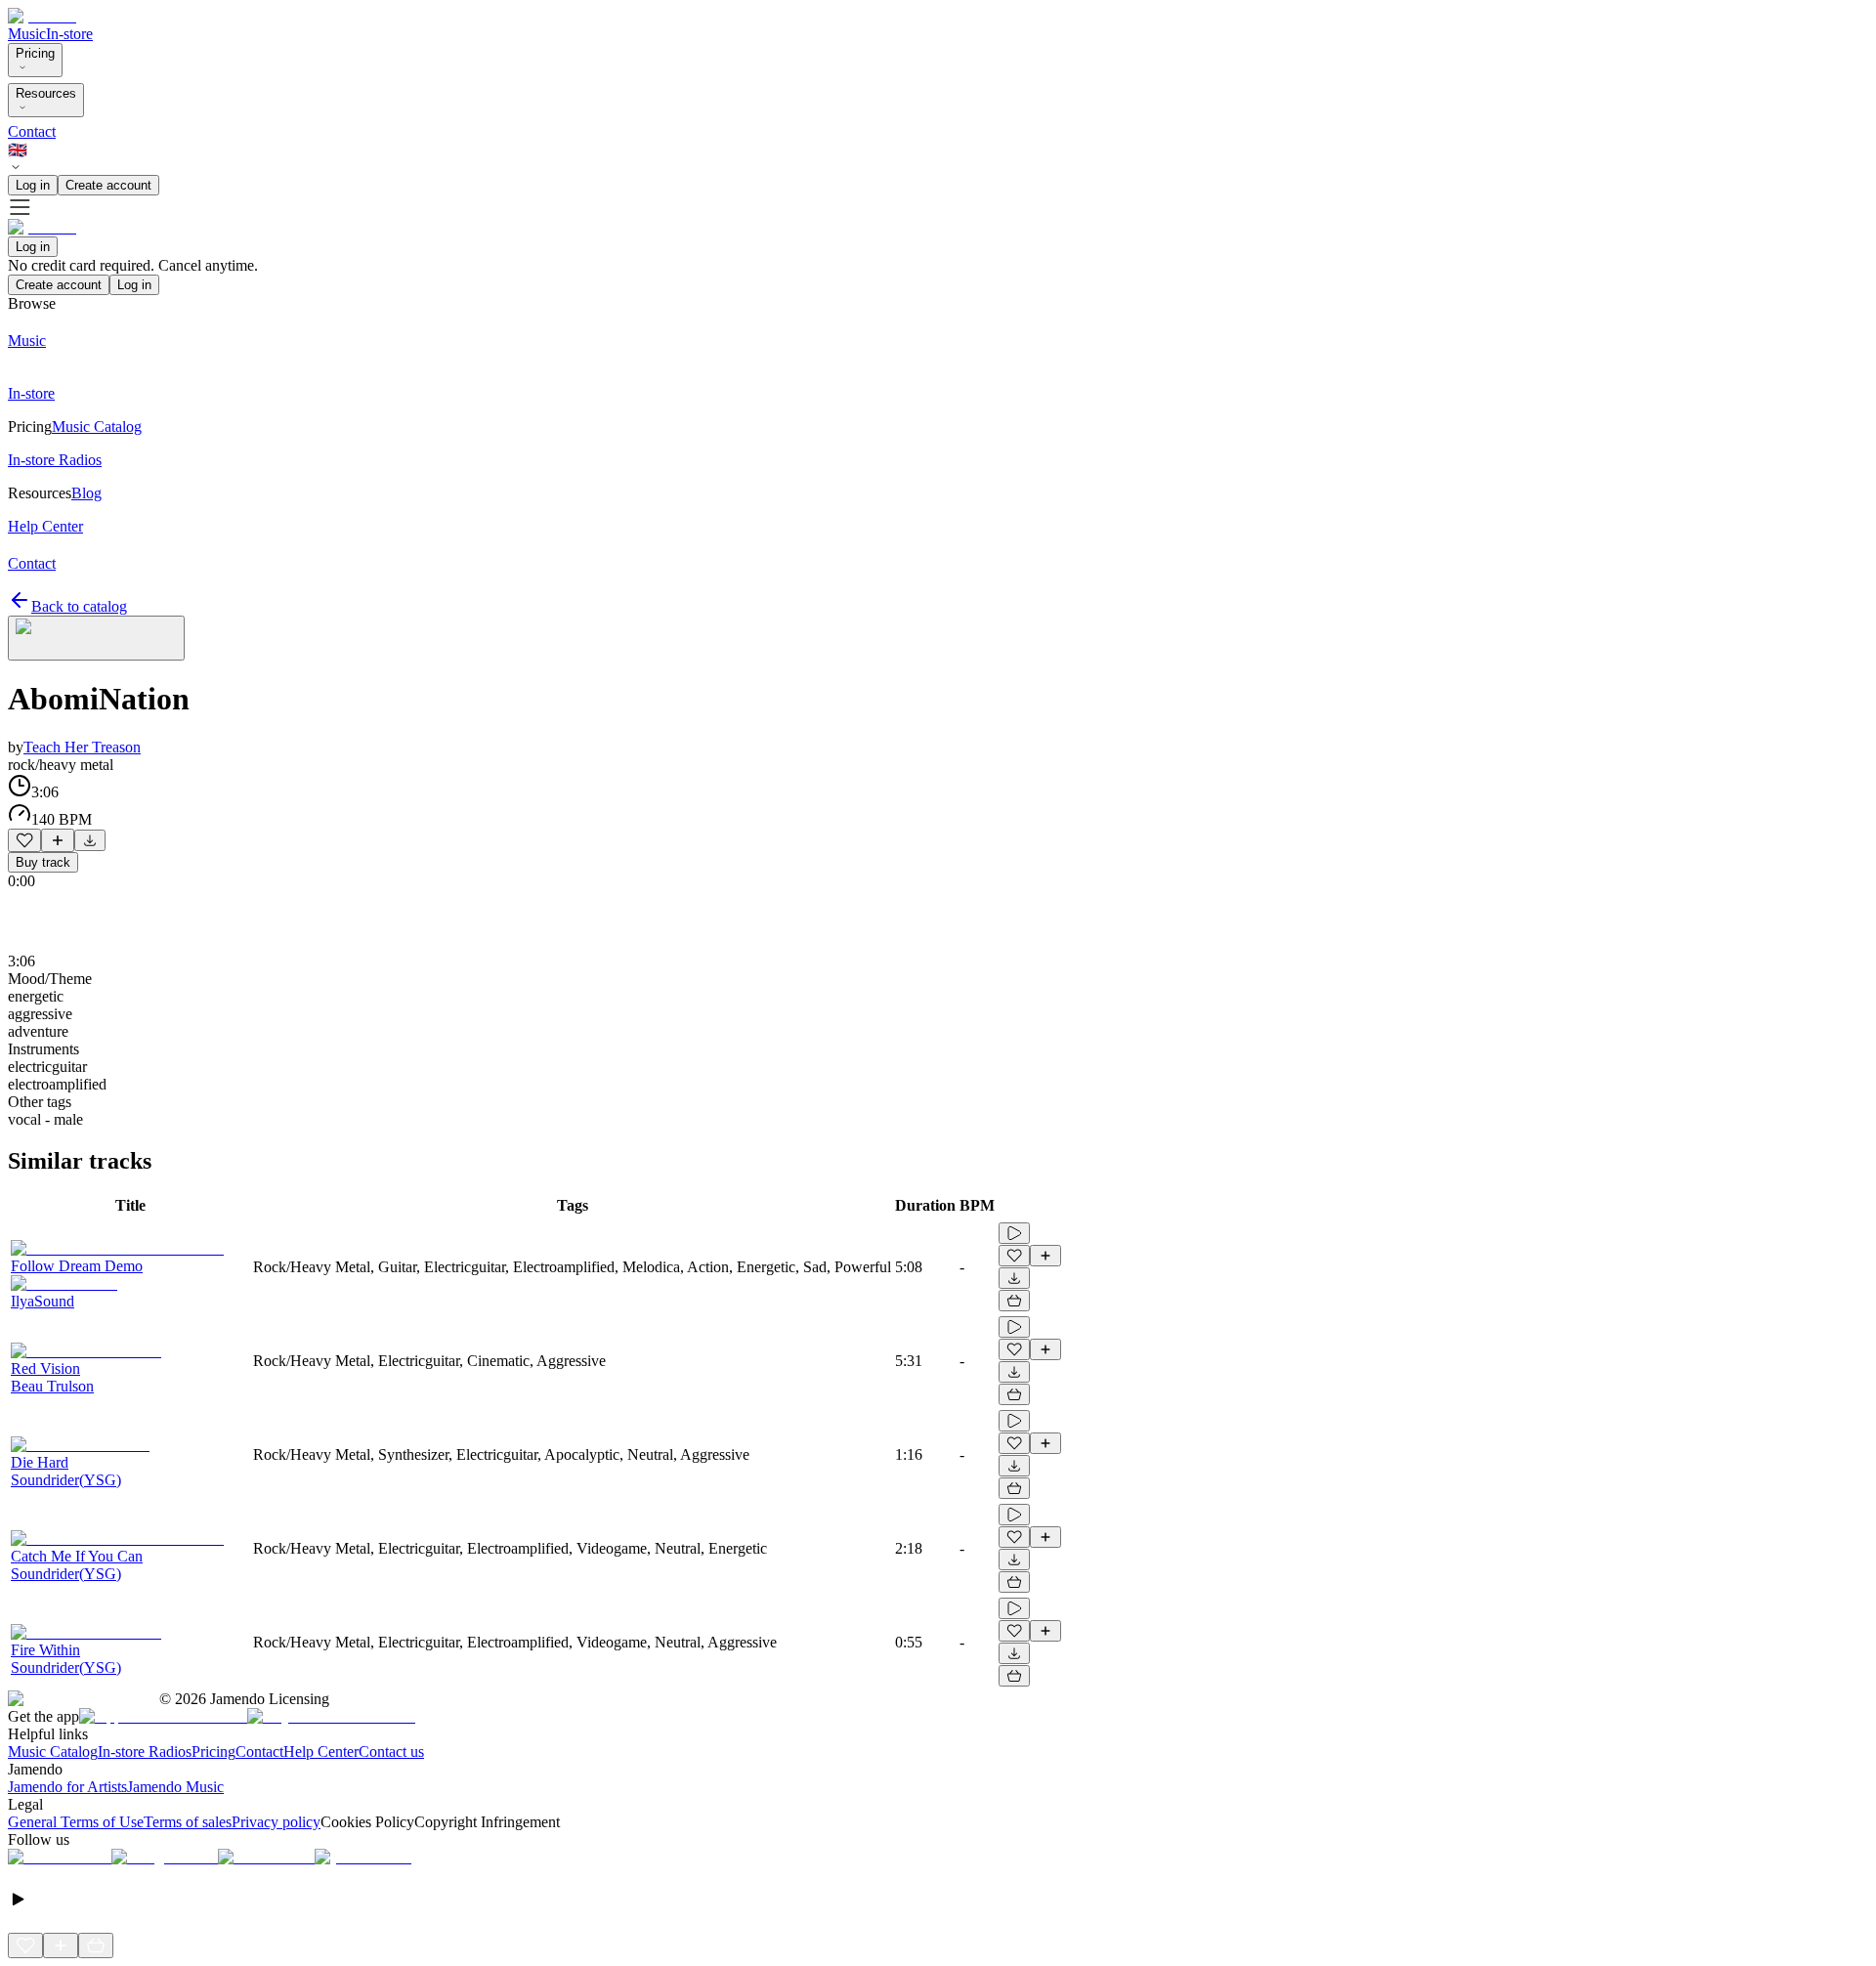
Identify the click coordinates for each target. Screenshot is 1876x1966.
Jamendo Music (175, 1787)
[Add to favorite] (24, 840)
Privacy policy (276, 1822)
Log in (33, 185)
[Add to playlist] (58, 840)
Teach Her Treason (82, 747)
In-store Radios (145, 1752)
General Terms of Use (76, 1822)
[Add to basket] (1014, 1301)
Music (27, 34)
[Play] (96, 638)
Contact (32, 131)
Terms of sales (188, 1822)
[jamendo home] (42, 16)
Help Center (321, 1752)
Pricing (35, 53)
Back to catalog (79, 606)
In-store (69, 34)
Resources (46, 93)
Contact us (391, 1752)
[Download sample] (90, 840)
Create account (108, 185)
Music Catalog (53, 1752)
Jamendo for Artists (67, 1787)
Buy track (43, 862)
